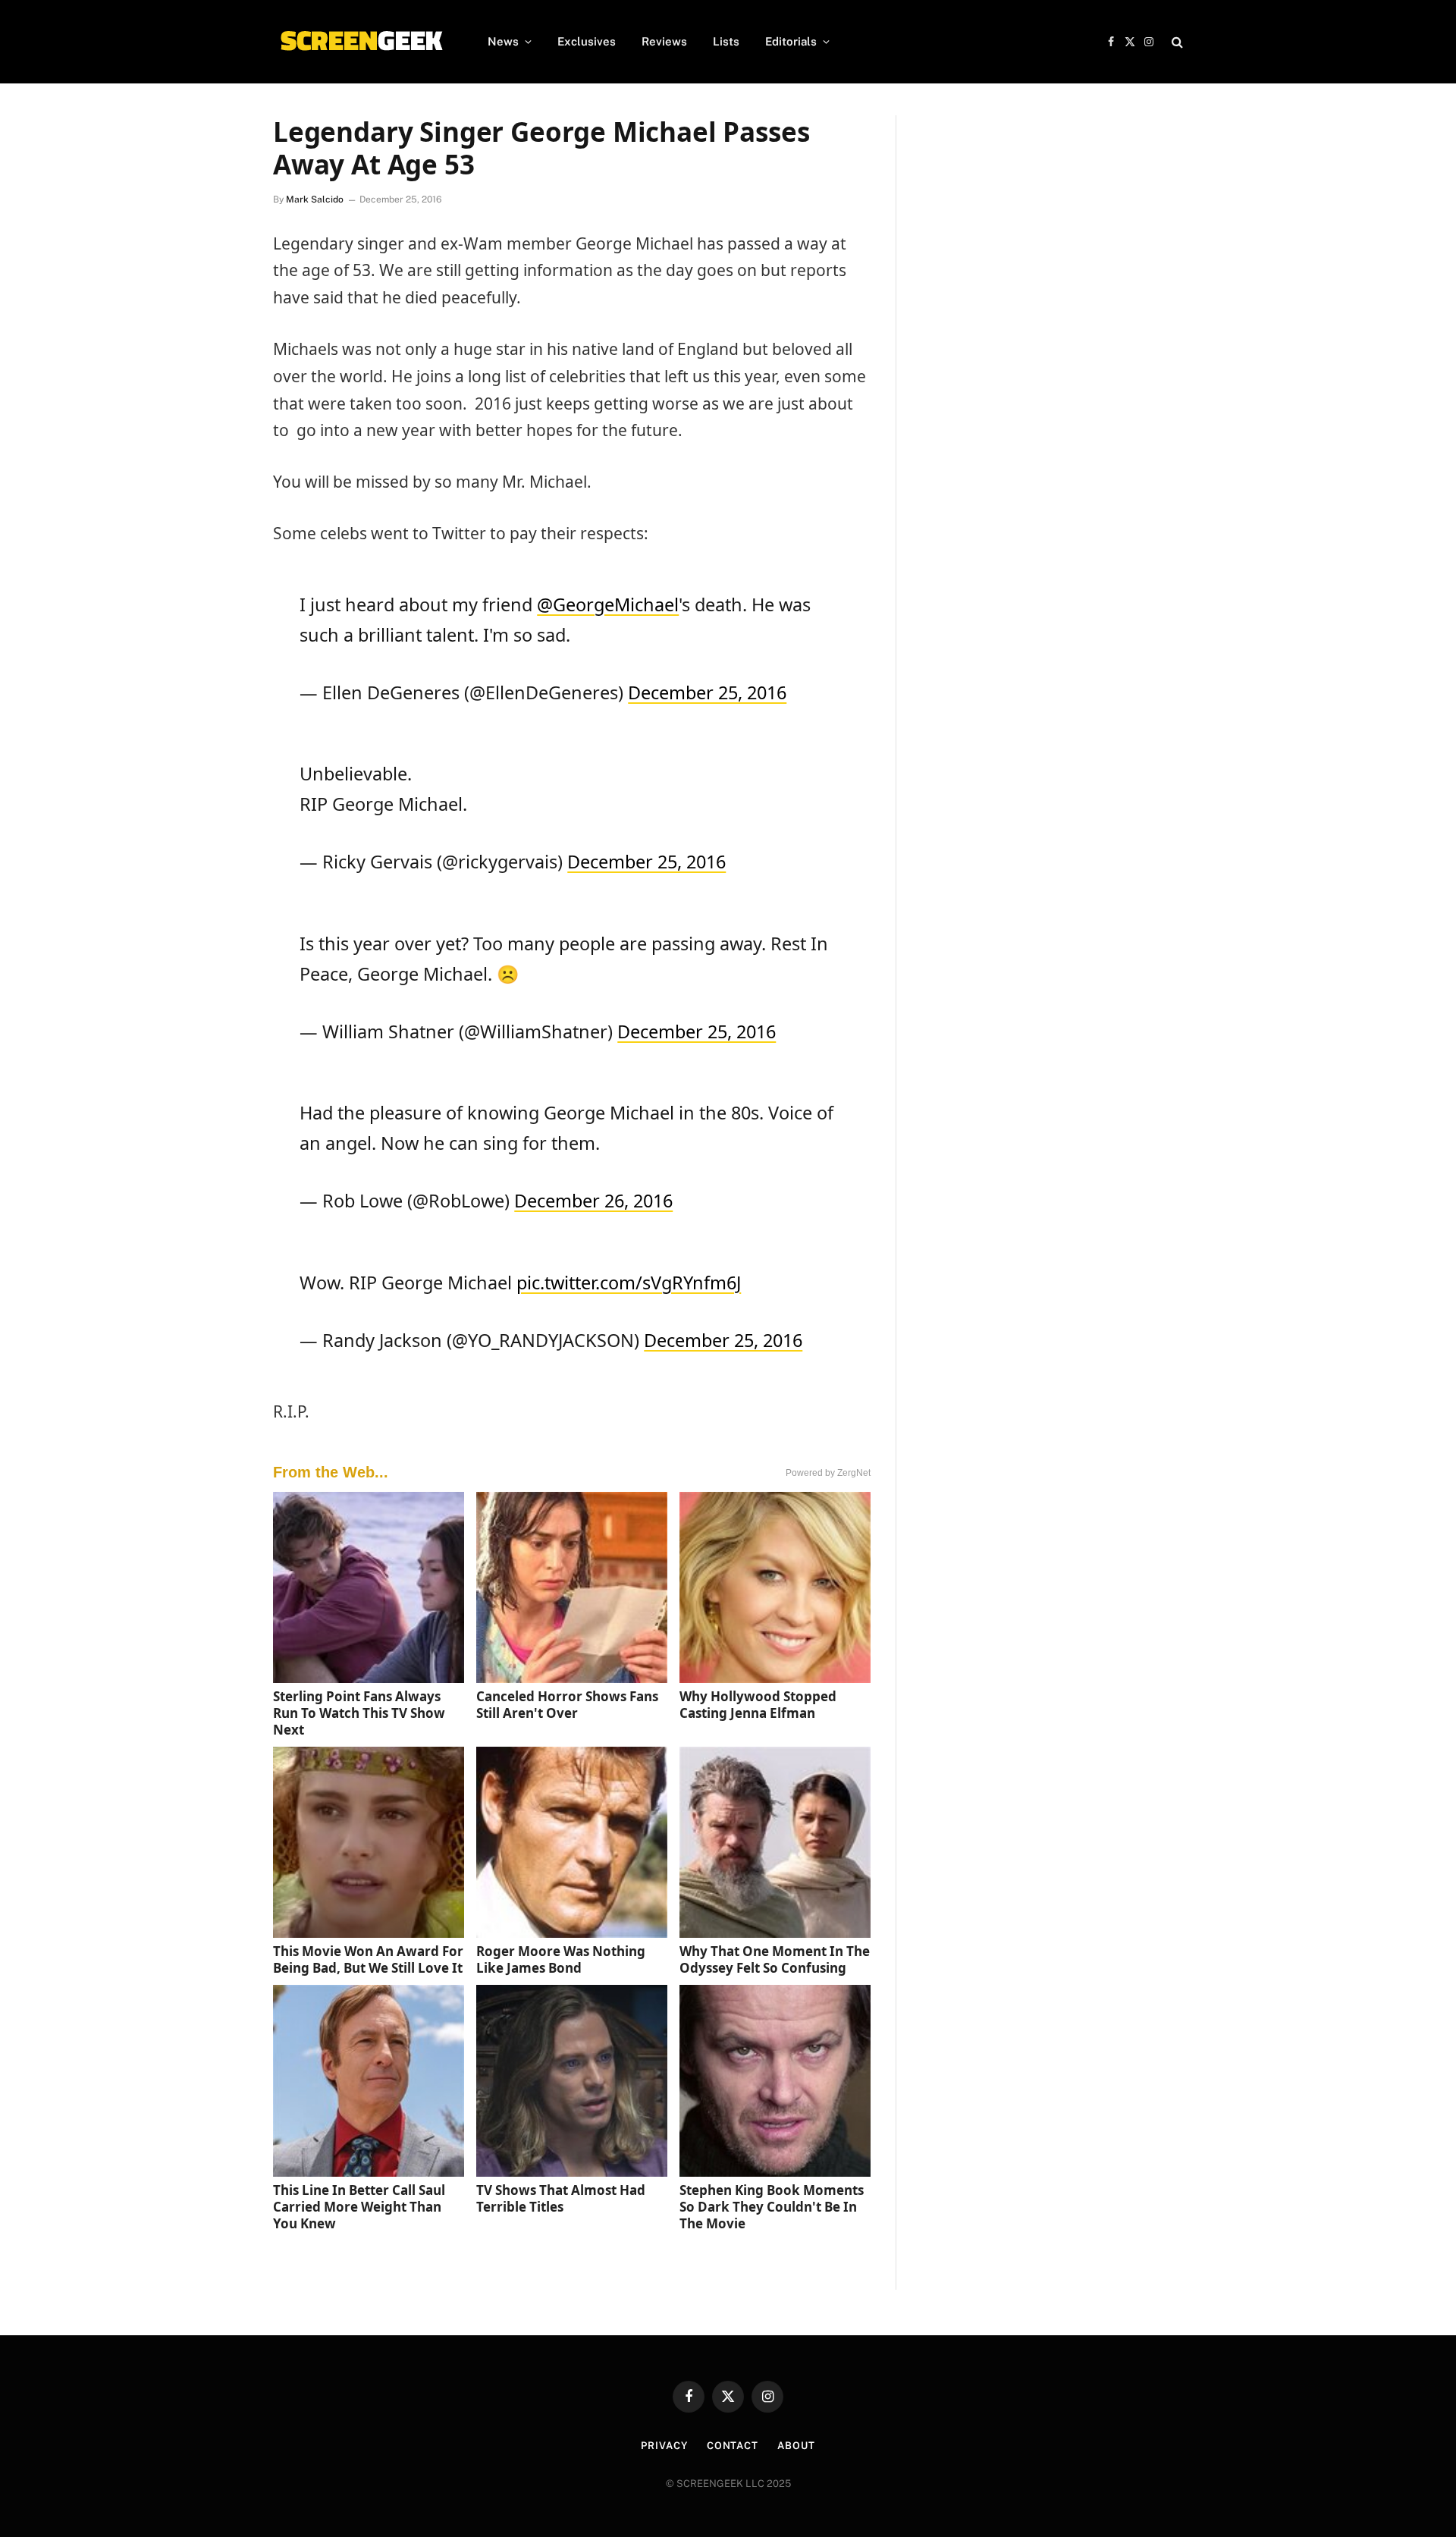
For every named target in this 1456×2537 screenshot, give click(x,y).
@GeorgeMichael (608, 604)
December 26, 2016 (593, 1201)
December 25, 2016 (707, 692)
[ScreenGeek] (361, 42)
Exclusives (587, 41)
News (503, 41)
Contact (733, 2446)
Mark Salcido (315, 199)
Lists (726, 41)
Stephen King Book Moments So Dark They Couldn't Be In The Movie (772, 2207)
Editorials (791, 41)
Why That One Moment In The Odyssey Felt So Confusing (775, 1959)
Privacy (664, 2446)
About (796, 2446)
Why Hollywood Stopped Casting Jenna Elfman (758, 1705)
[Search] (1176, 42)
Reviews (664, 41)
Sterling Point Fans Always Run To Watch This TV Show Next (359, 1713)
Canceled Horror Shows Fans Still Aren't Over (567, 1705)
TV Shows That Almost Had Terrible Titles (561, 2198)
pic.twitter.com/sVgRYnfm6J (629, 1283)
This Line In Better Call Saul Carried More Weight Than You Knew (359, 2207)
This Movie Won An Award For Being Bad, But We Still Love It (368, 1959)
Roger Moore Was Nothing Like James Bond (561, 1959)
